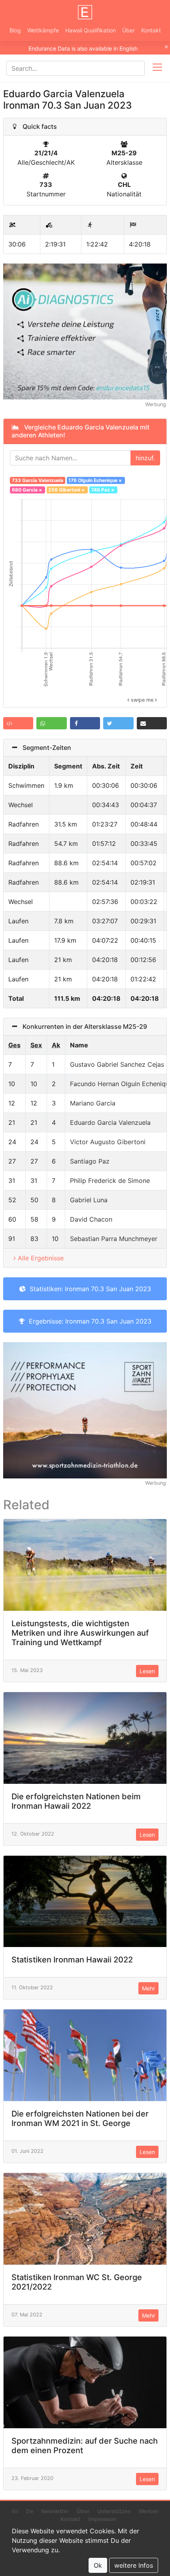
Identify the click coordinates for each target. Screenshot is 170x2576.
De (30, 2511)
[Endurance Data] (85, 12)
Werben (149, 2511)
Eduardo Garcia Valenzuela (110, 1122)
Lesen (147, 1671)
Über (128, 30)
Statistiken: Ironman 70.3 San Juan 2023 (88, 1289)
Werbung (156, 404)
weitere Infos (134, 2565)
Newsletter (55, 2511)
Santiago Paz (90, 1161)
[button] (18, 723)
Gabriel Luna (89, 1200)
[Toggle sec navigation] (157, 68)
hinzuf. (145, 458)
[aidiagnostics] (85, 331)
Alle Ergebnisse (41, 1258)
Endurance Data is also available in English (83, 48)
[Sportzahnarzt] (85, 1410)
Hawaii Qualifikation (91, 30)
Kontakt (151, 30)
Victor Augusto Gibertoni (108, 1142)
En (15, 2511)
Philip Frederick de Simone (110, 1181)
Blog (15, 30)
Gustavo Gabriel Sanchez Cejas (117, 1064)
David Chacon (91, 1219)
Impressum (102, 2519)
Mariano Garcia (93, 1103)
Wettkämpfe (43, 30)
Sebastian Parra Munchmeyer (114, 1239)
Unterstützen (114, 2511)
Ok (98, 2565)
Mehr (148, 1988)
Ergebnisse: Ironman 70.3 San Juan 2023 (88, 1321)
